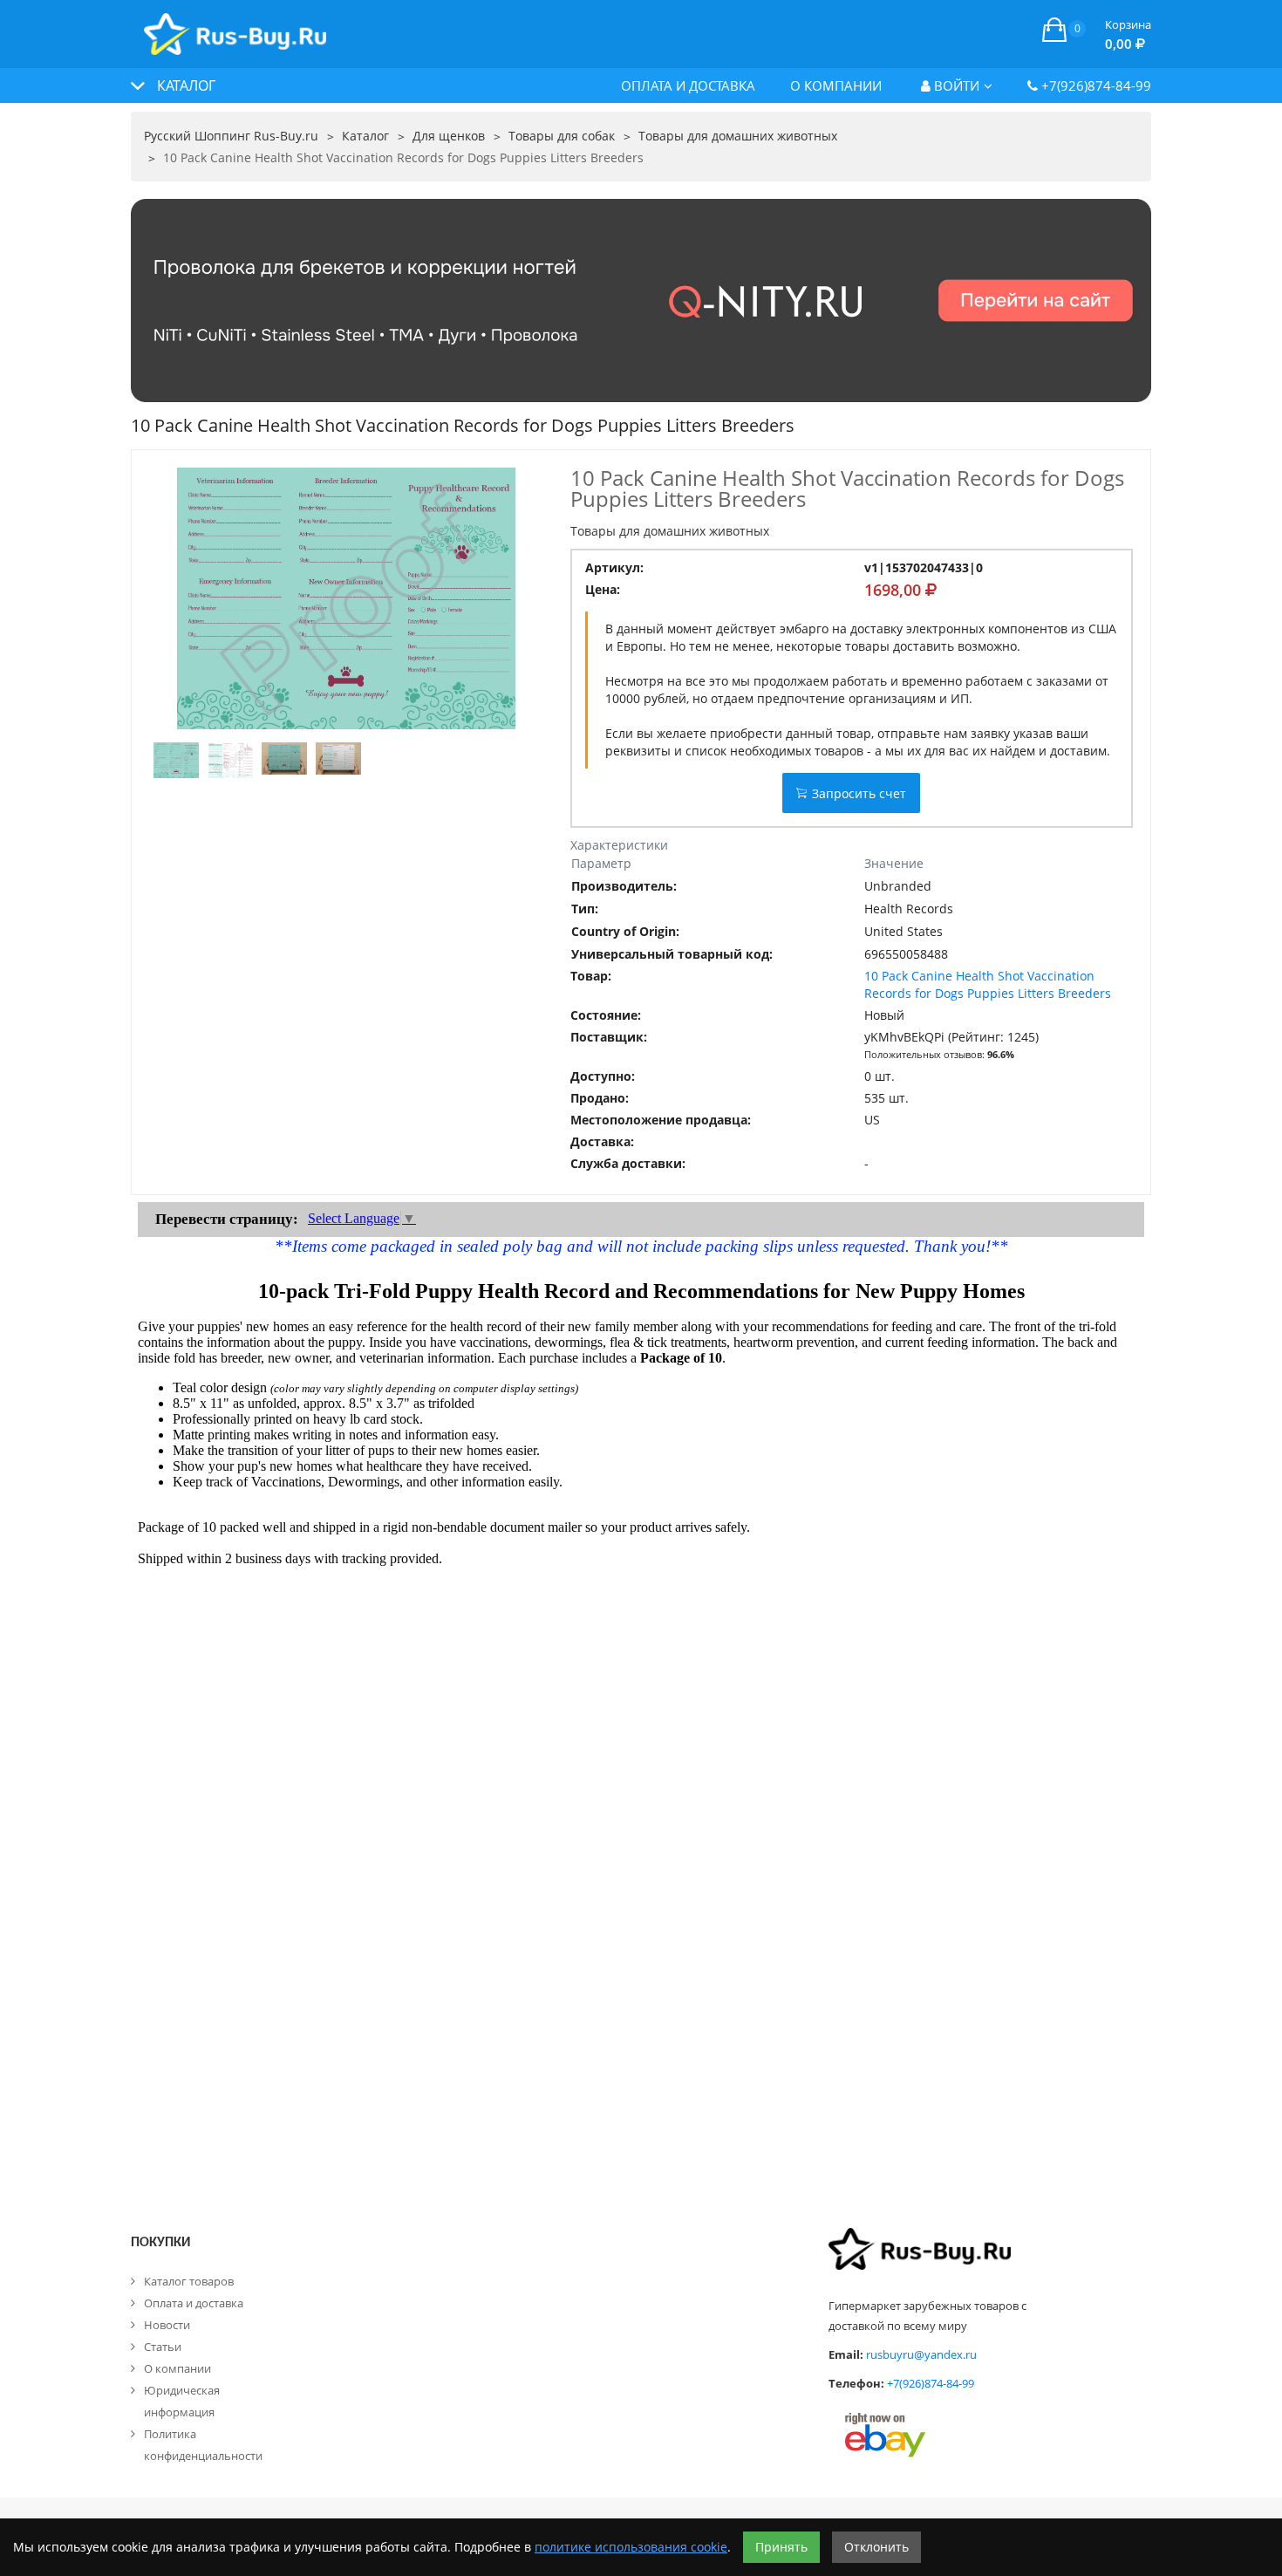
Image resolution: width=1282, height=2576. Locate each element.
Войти (955, 85)
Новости (167, 2325)
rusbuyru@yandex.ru (921, 2354)
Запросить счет (859, 793)
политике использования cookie (631, 2547)
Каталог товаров (189, 2281)
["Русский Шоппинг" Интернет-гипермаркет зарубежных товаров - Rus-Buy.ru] (235, 25)
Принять (781, 2547)
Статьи (163, 2347)
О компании (836, 85)
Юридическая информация (182, 2401)
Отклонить (876, 2547)
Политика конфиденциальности (203, 2445)
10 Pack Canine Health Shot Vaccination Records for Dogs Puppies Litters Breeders (988, 984)
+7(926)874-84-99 (1094, 85)
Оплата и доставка (688, 85)
